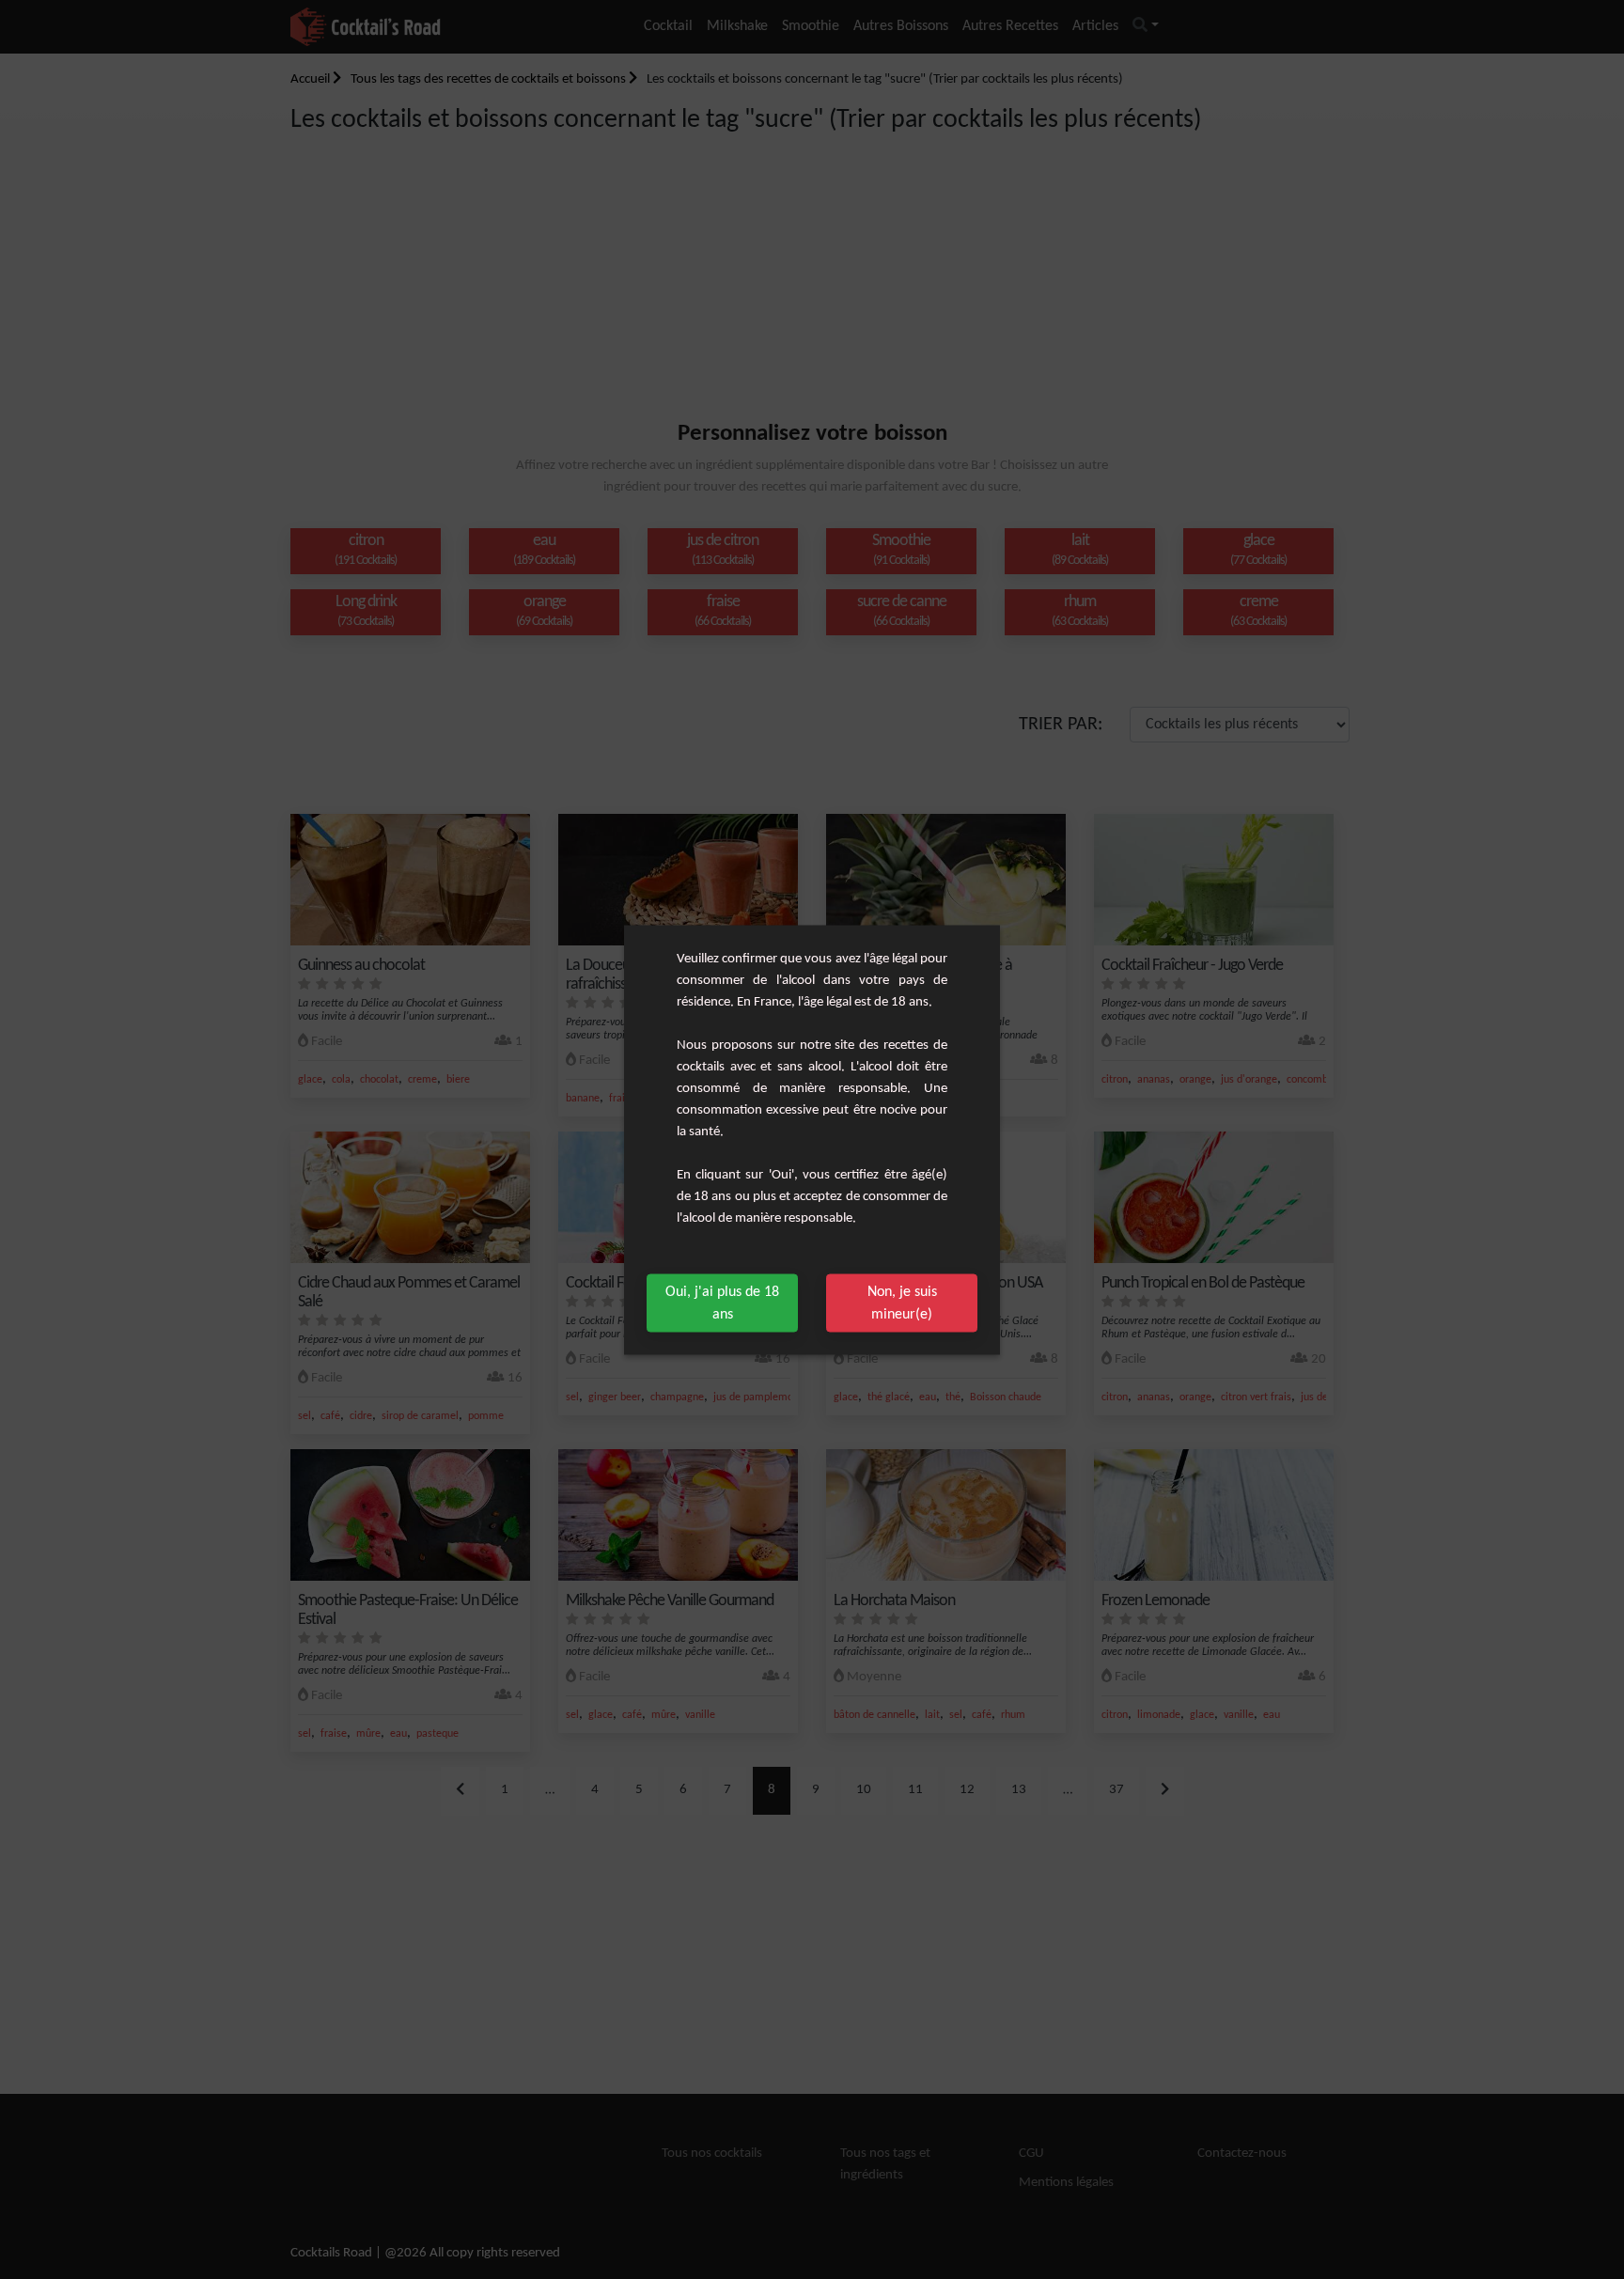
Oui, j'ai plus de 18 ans (722, 1303)
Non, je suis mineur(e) (902, 1303)
